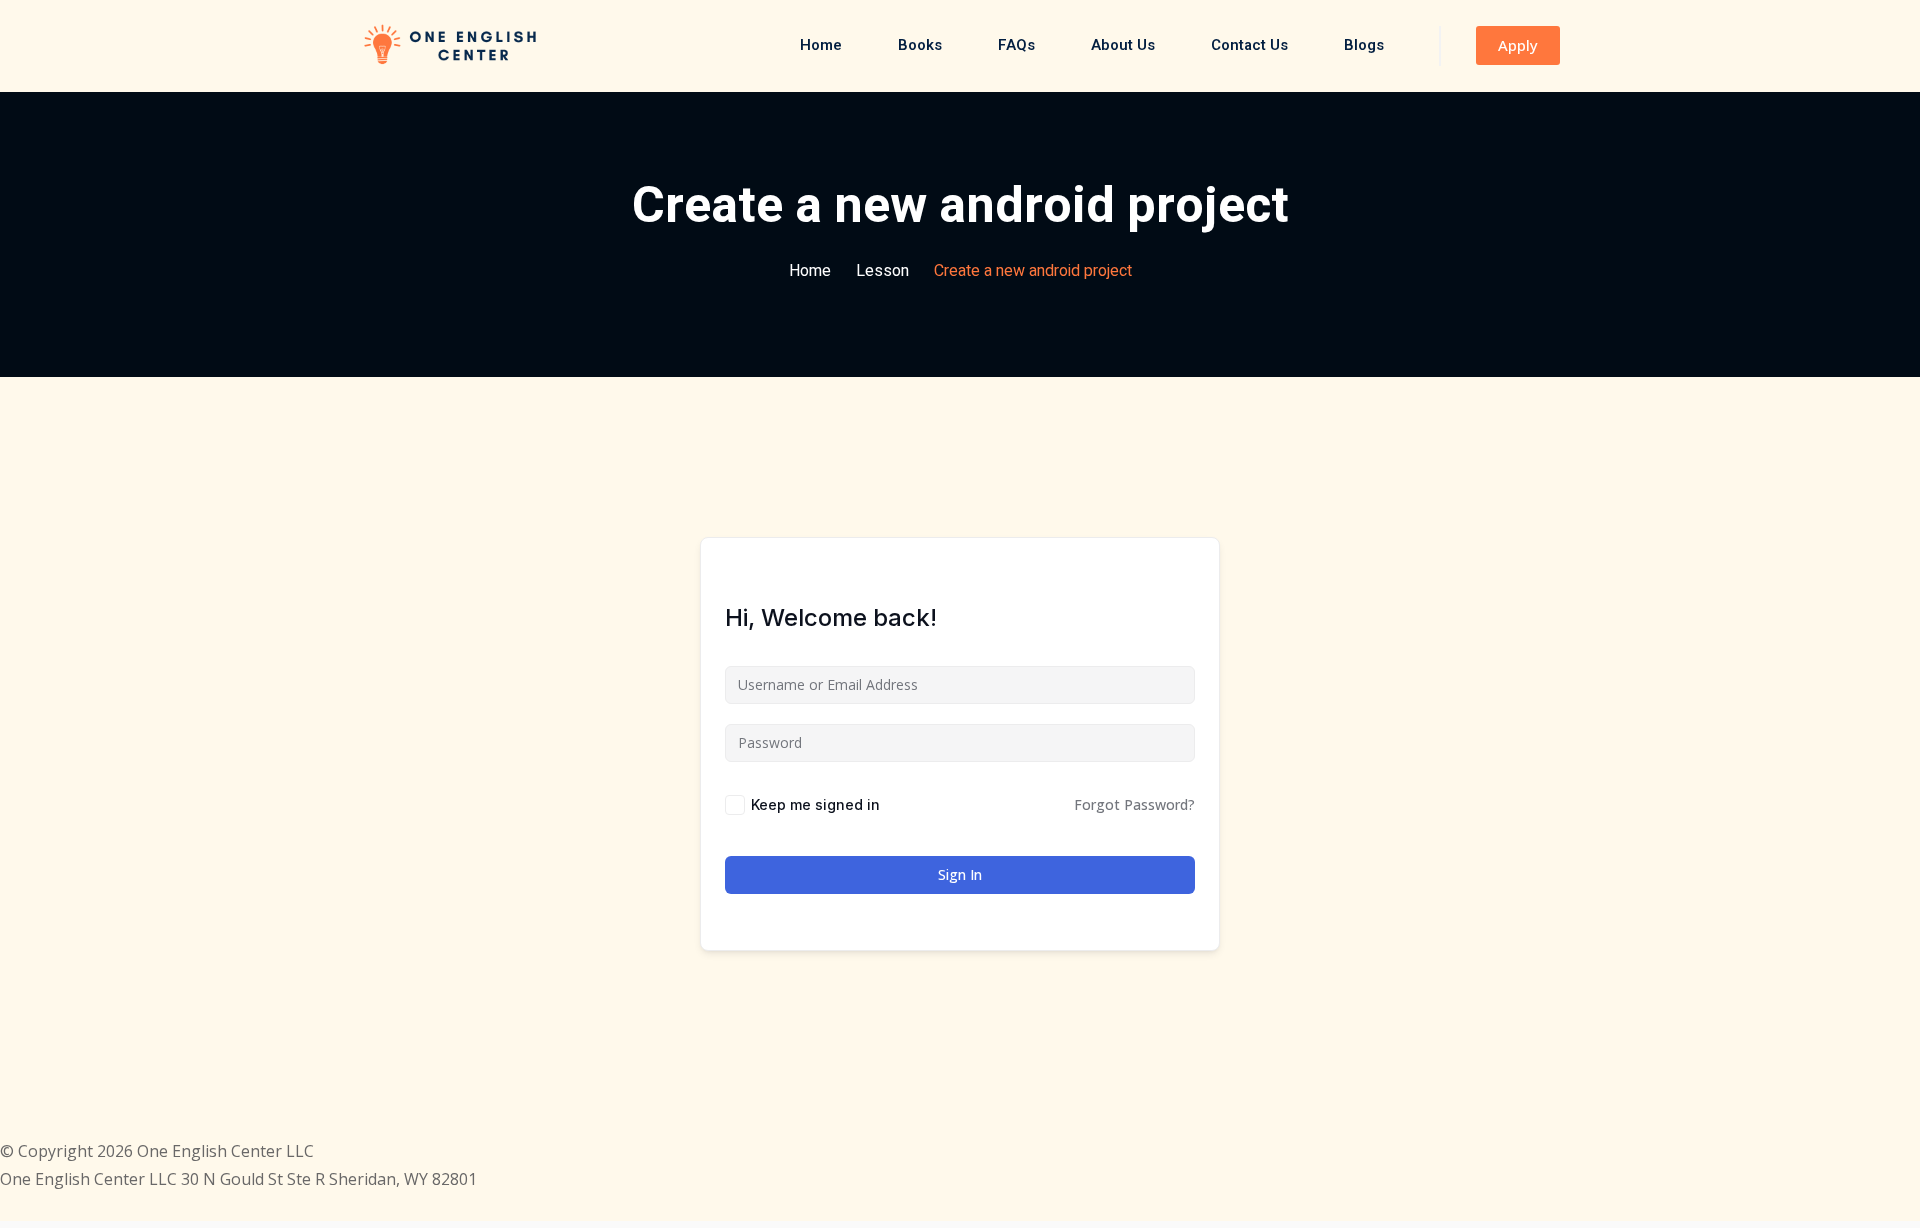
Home (821, 45)
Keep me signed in (815, 804)
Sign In (960, 874)
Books (920, 45)
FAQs (1016, 45)
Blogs (1364, 45)
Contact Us (1249, 45)
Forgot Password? (1134, 804)
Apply (1518, 45)
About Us (1123, 45)
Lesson (882, 271)
